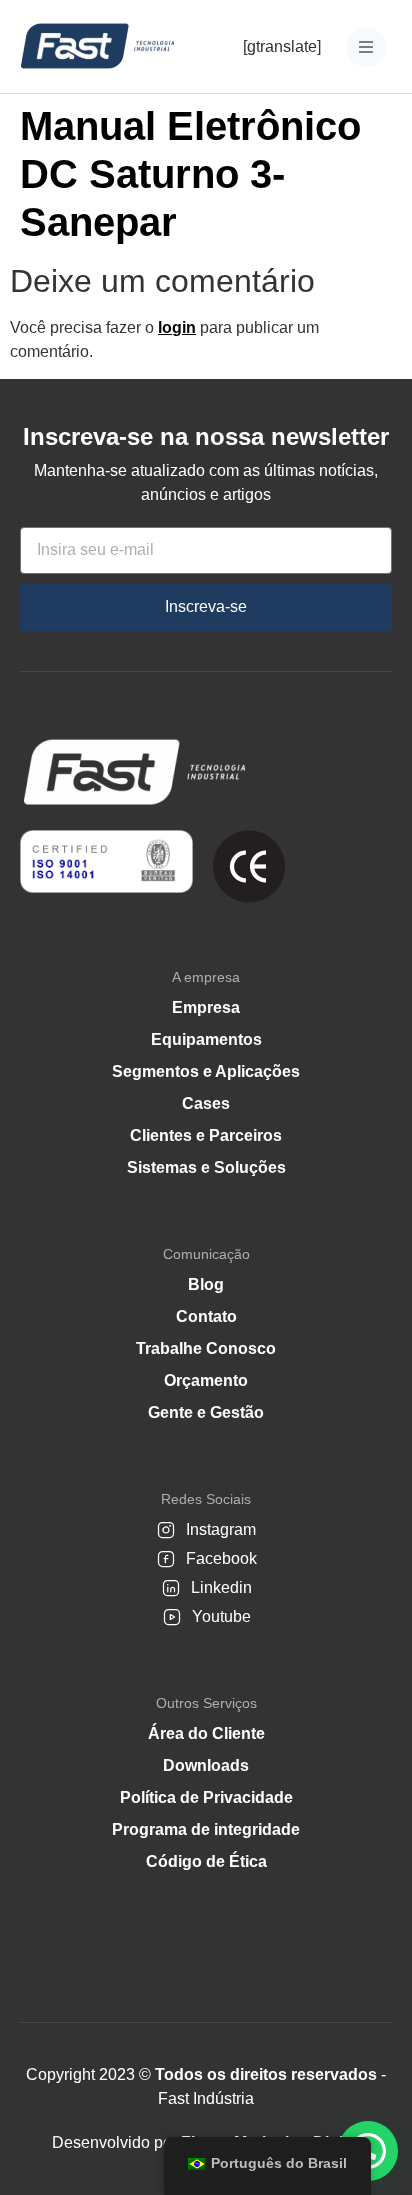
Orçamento (206, 1380)
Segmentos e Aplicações (206, 1071)
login (177, 327)
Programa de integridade (206, 1829)
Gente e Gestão (206, 1412)
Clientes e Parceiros (206, 1135)
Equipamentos (206, 1039)
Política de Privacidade (206, 1797)
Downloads (206, 1765)
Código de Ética (206, 1861)
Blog (206, 1284)
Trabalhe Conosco (206, 1348)
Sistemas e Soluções (206, 1167)
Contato (206, 1316)
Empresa (206, 1007)
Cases (206, 1103)
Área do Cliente (206, 1733)
